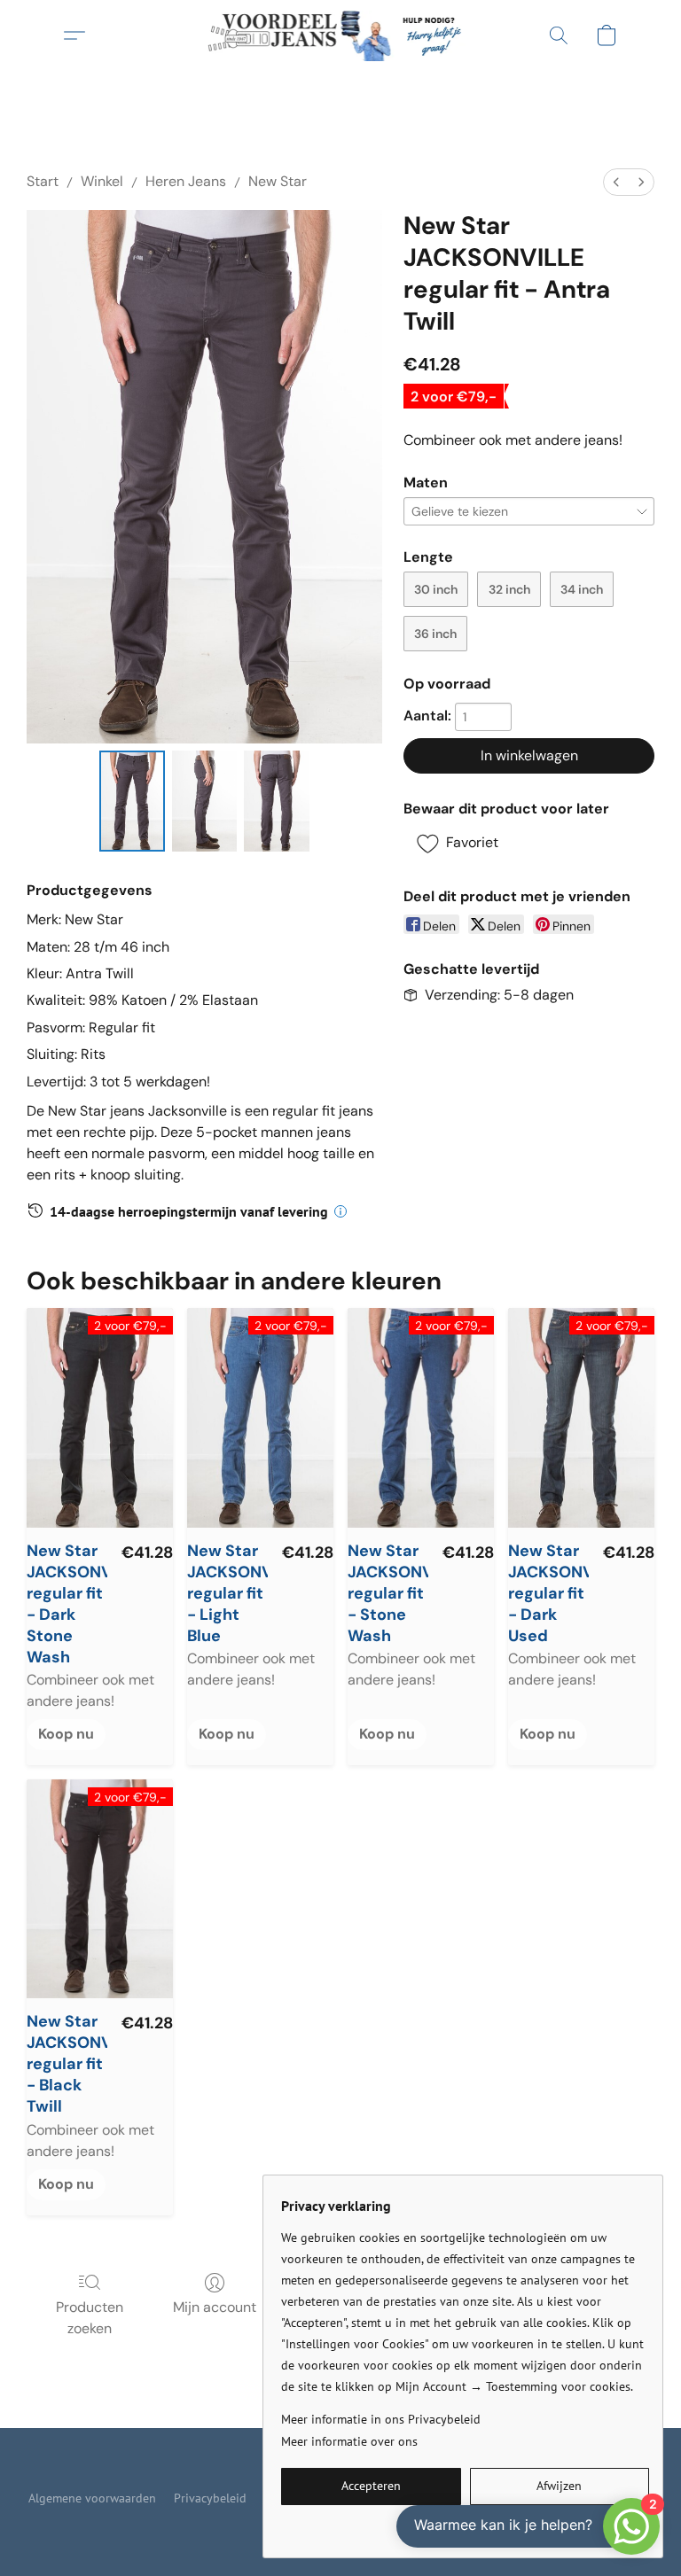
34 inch (582, 589)
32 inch (509, 589)
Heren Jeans (186, 181)
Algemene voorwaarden (92, 2498)
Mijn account (215, 2307)
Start (43, 181)
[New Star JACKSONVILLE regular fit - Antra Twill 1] (205, 802)
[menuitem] (616, 182)
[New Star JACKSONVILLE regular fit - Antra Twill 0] (132, 802)
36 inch (435, 634)
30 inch (436, 589)
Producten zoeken (90, 2318)
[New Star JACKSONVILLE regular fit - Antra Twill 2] (277, 802)
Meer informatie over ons (349, 2441)
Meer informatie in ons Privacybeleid (381, 2419)
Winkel (102, 181)
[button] (341, 35)
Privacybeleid (210, 2498)
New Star (278, 181)
